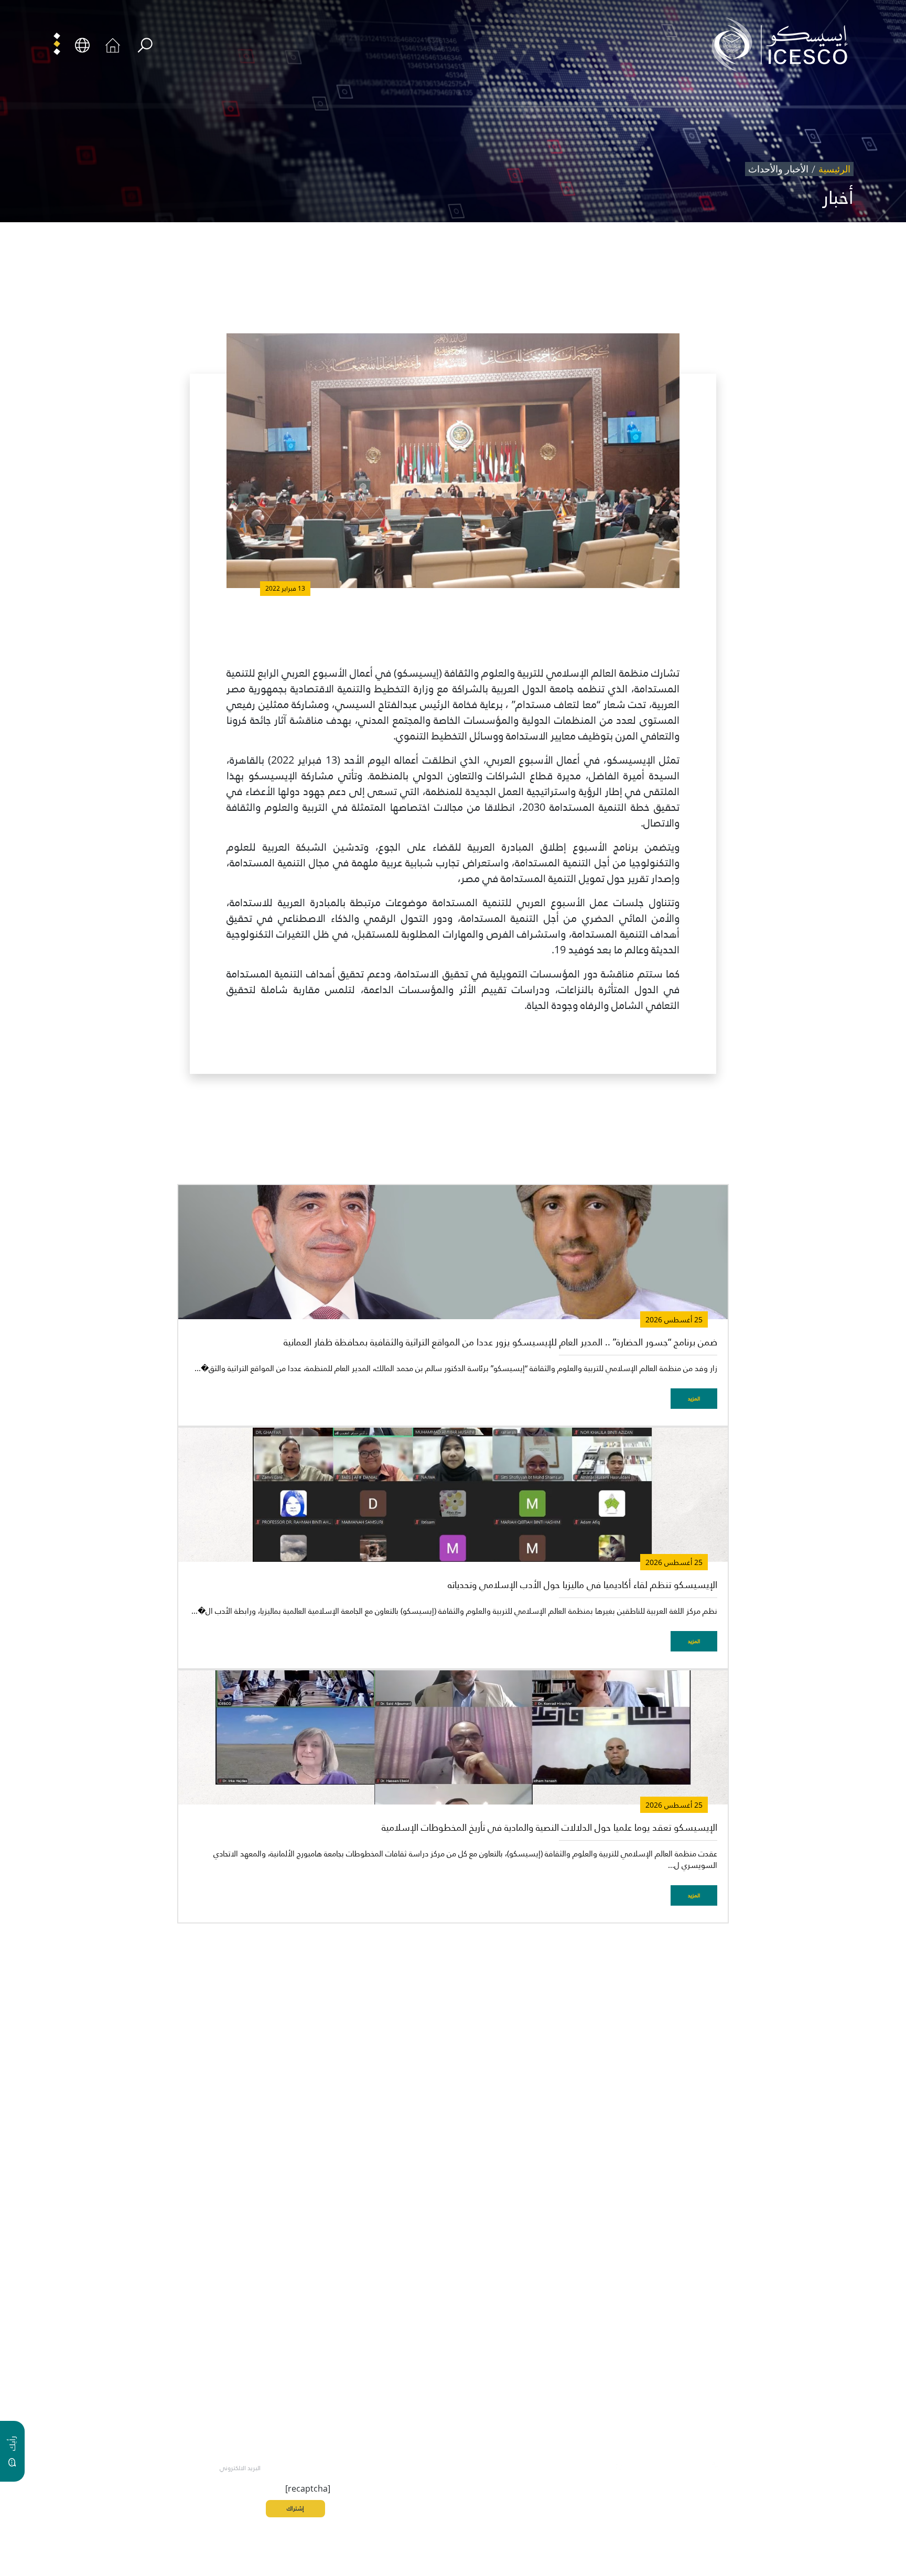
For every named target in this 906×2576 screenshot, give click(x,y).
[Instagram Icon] (666, 2466)
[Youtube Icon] (642, 2466)
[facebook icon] (739, 2466)
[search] (145, 45)
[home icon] (113, 44)
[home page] (784, 44)
